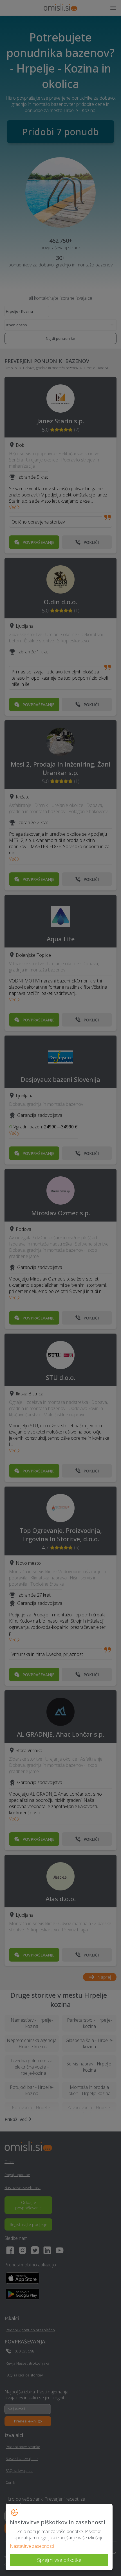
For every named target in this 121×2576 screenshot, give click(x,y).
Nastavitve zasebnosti (32, 2546)
